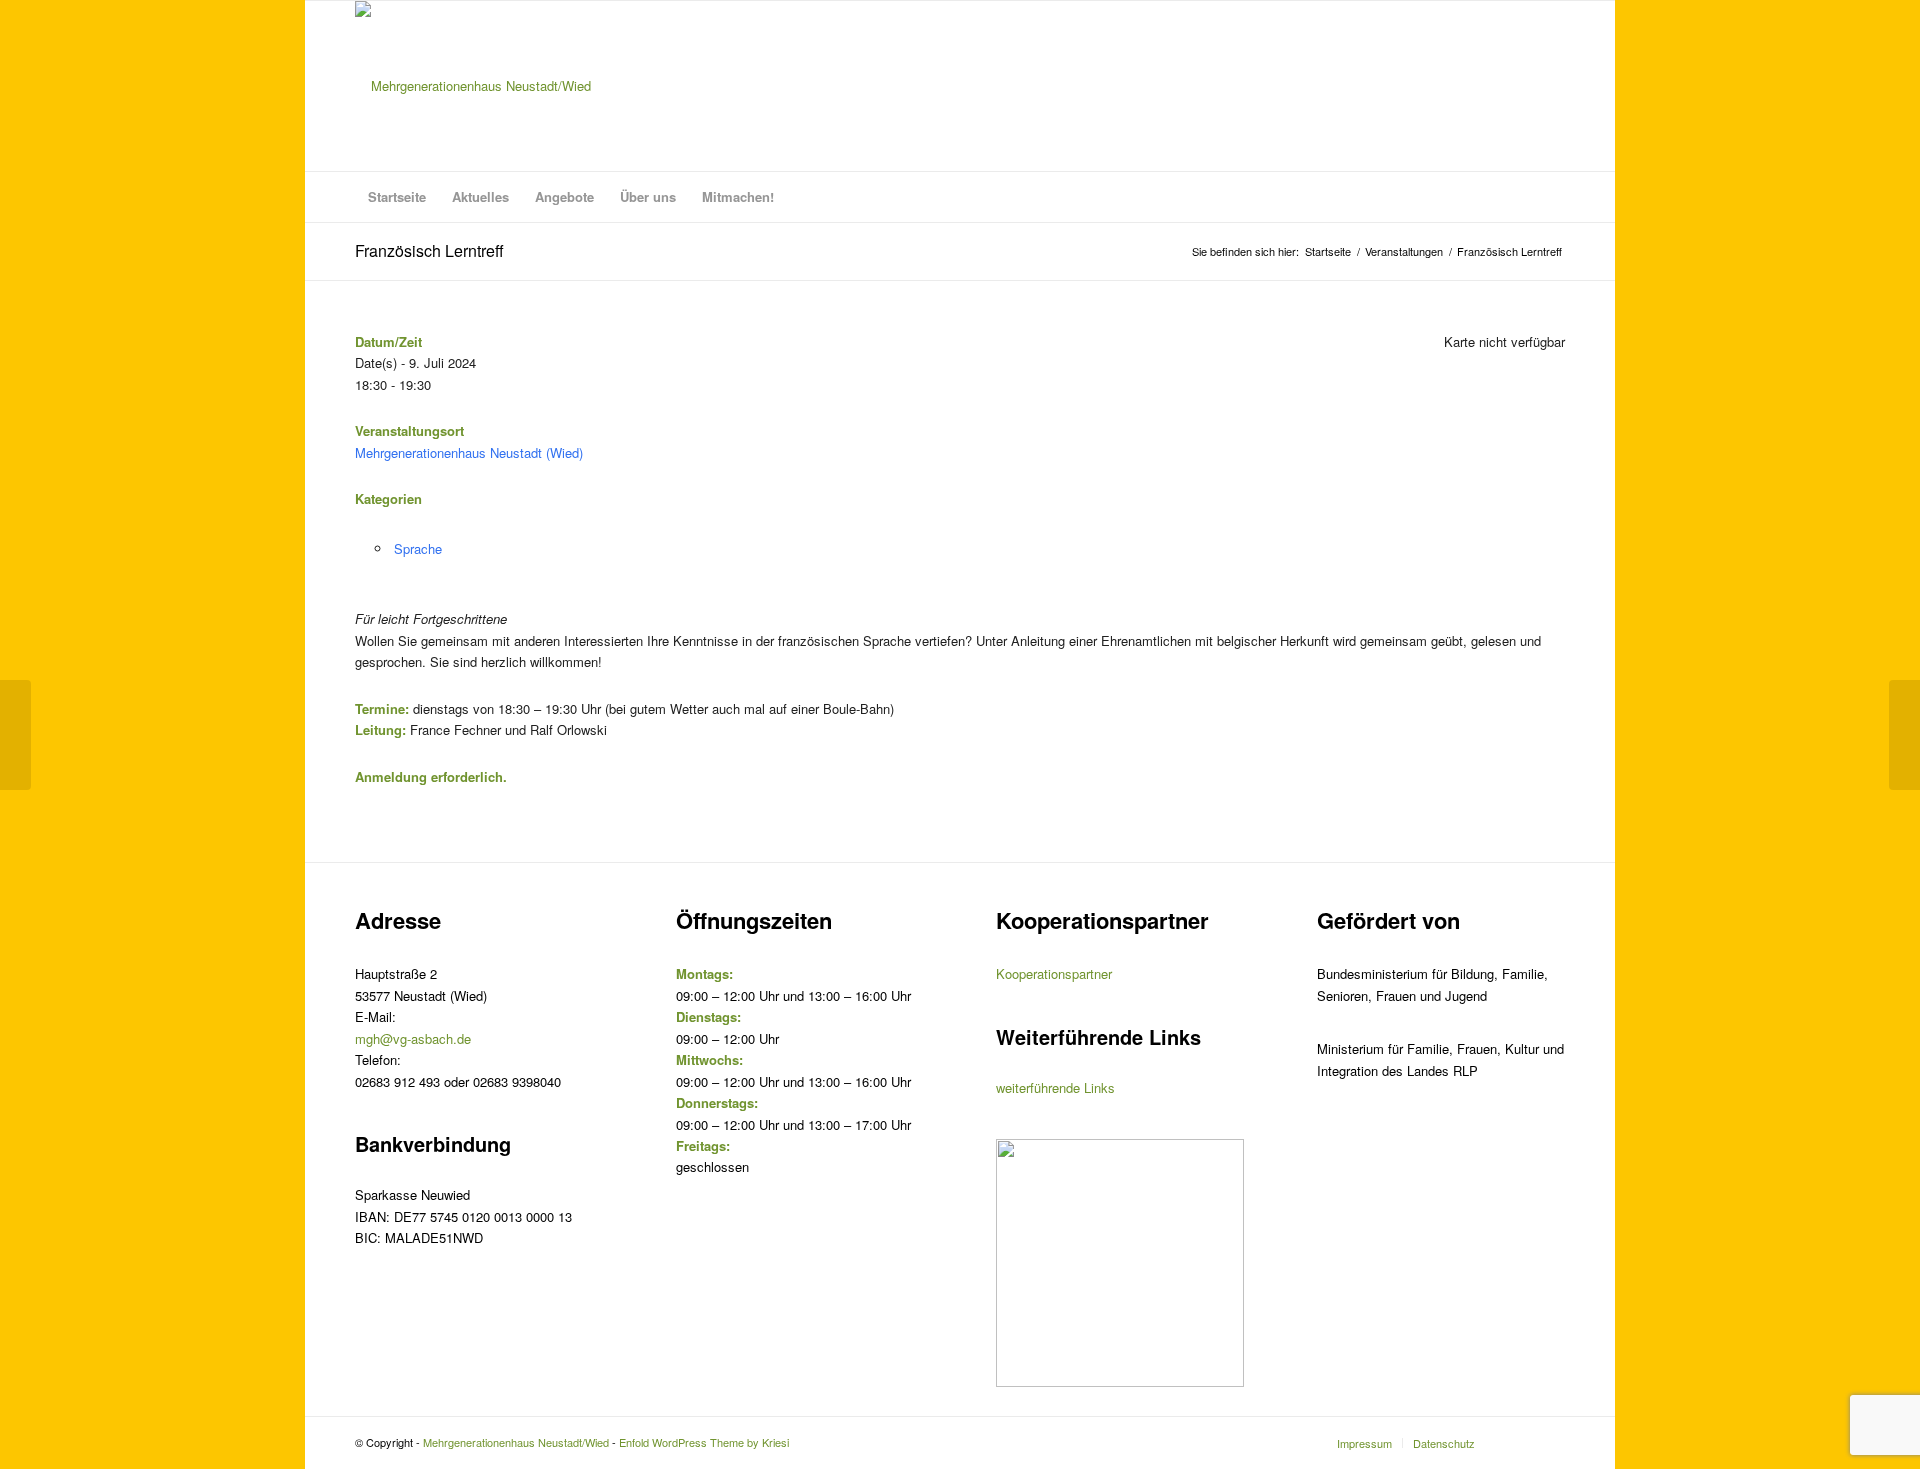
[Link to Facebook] (1550, 1442)
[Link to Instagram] (1520, 1442)
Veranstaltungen (1404, 251)
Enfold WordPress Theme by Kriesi (704, 1442)
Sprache (418, 548)
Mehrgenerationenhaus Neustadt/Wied (516, 1442)
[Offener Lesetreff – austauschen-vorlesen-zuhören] (15, 735)
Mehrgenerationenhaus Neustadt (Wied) (469, 452)
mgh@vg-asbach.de (413, 1038)
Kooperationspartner (1054, 973)
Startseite (1328, 251)
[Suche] (1552, 197)
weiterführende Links (1055, 1087)
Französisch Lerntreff (429, 250)
